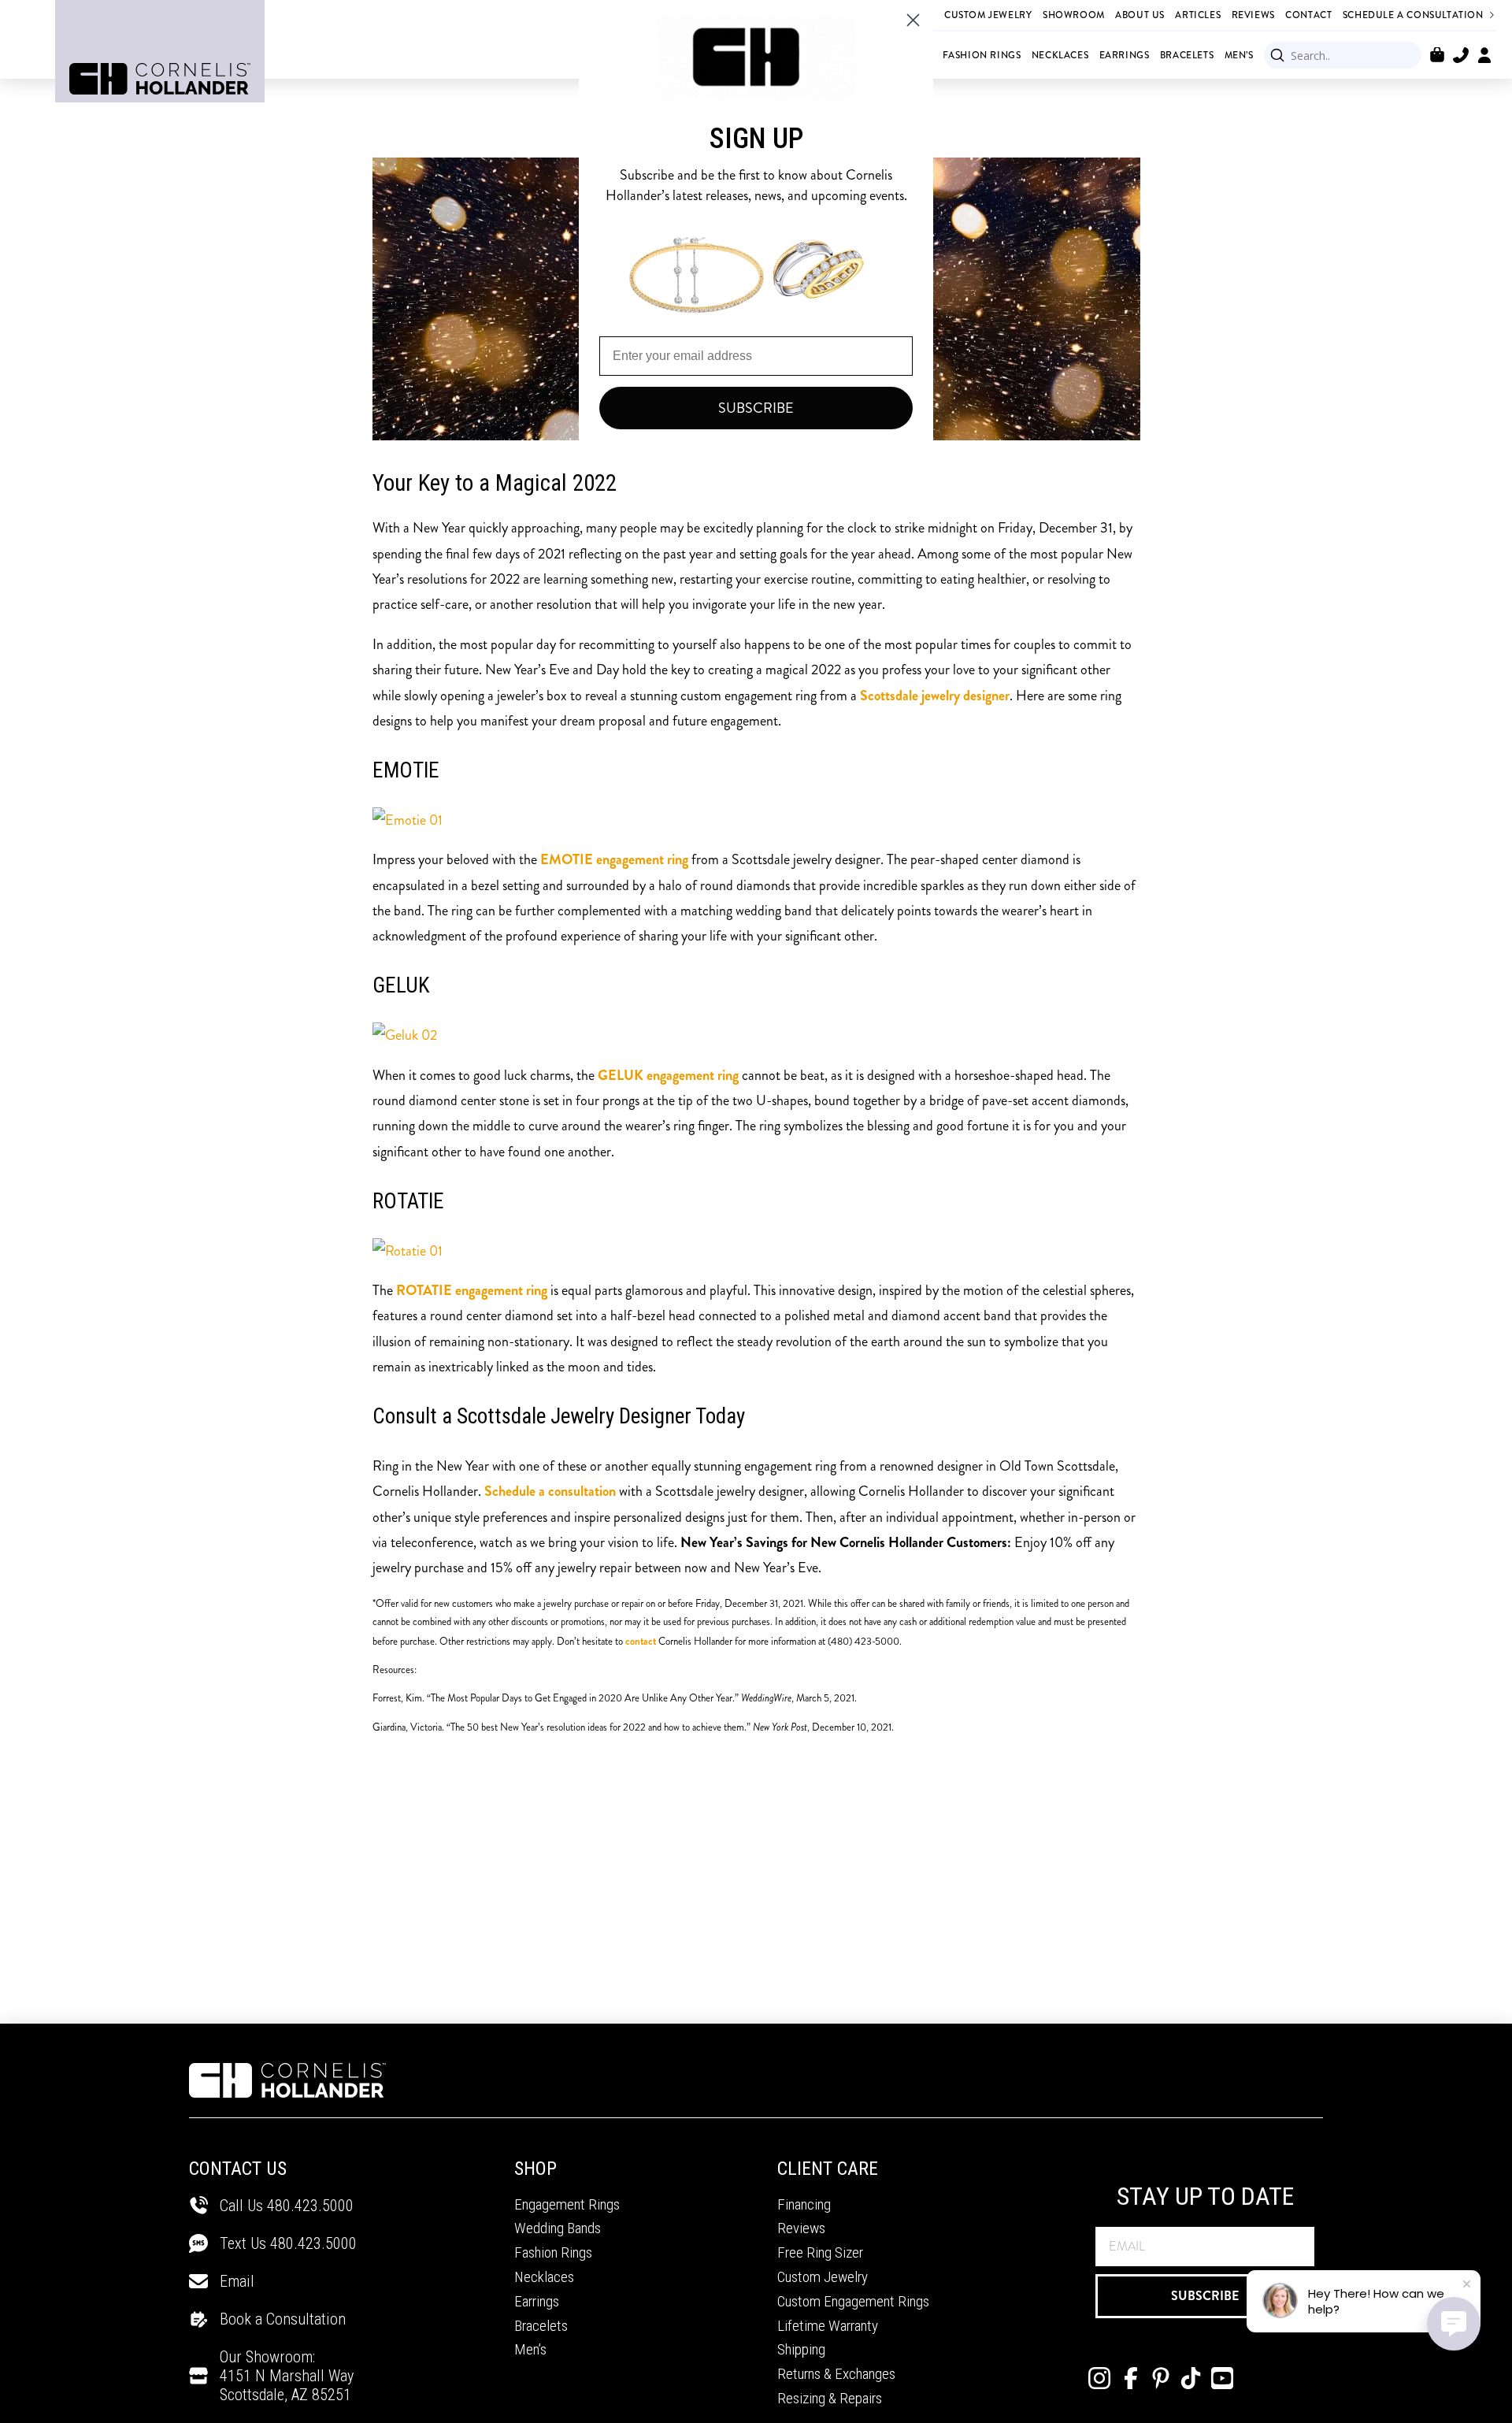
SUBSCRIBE (1205, 2296)
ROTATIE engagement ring (472, 1290)
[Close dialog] (913, 20)
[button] (1437, 55)
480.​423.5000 (313, 2243)
